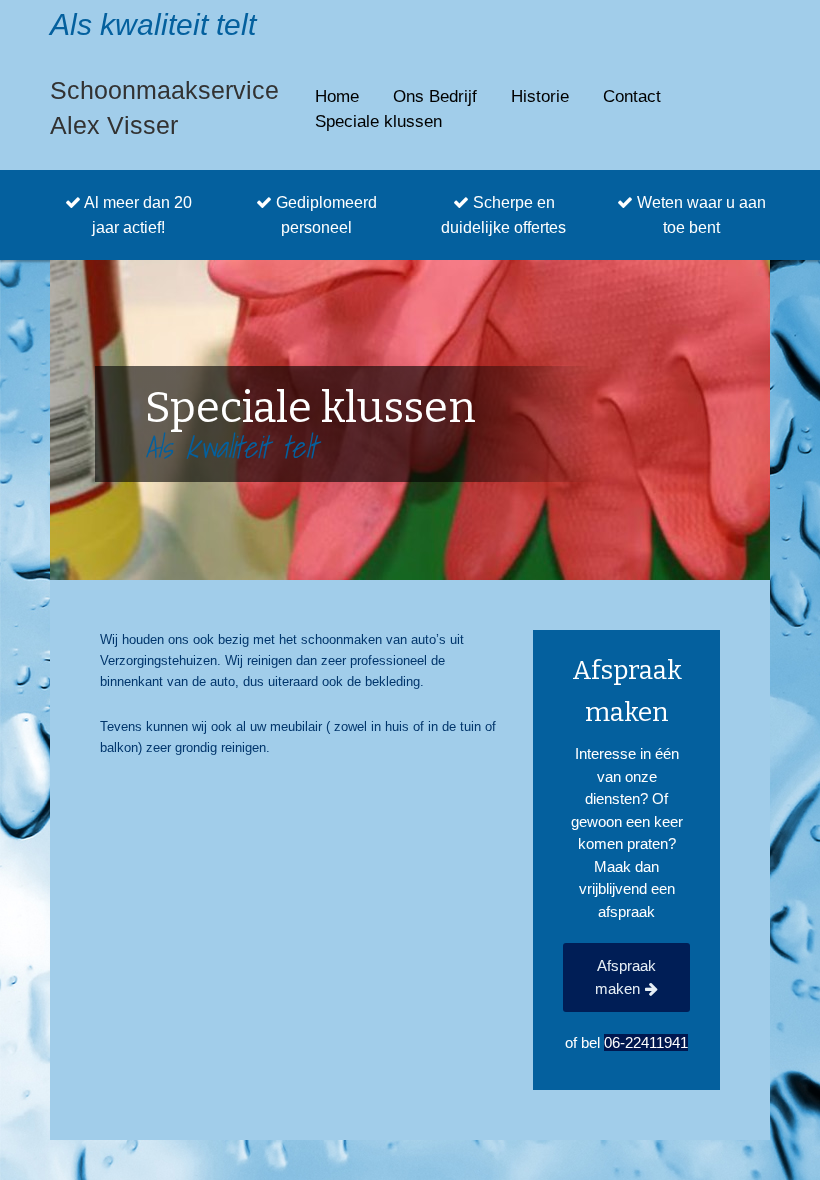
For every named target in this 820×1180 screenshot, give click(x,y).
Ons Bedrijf (435, 96)
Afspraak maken (625, 977)
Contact (632, 96)
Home (337, 96)
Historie (540, 96)
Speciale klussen (378, 121)
